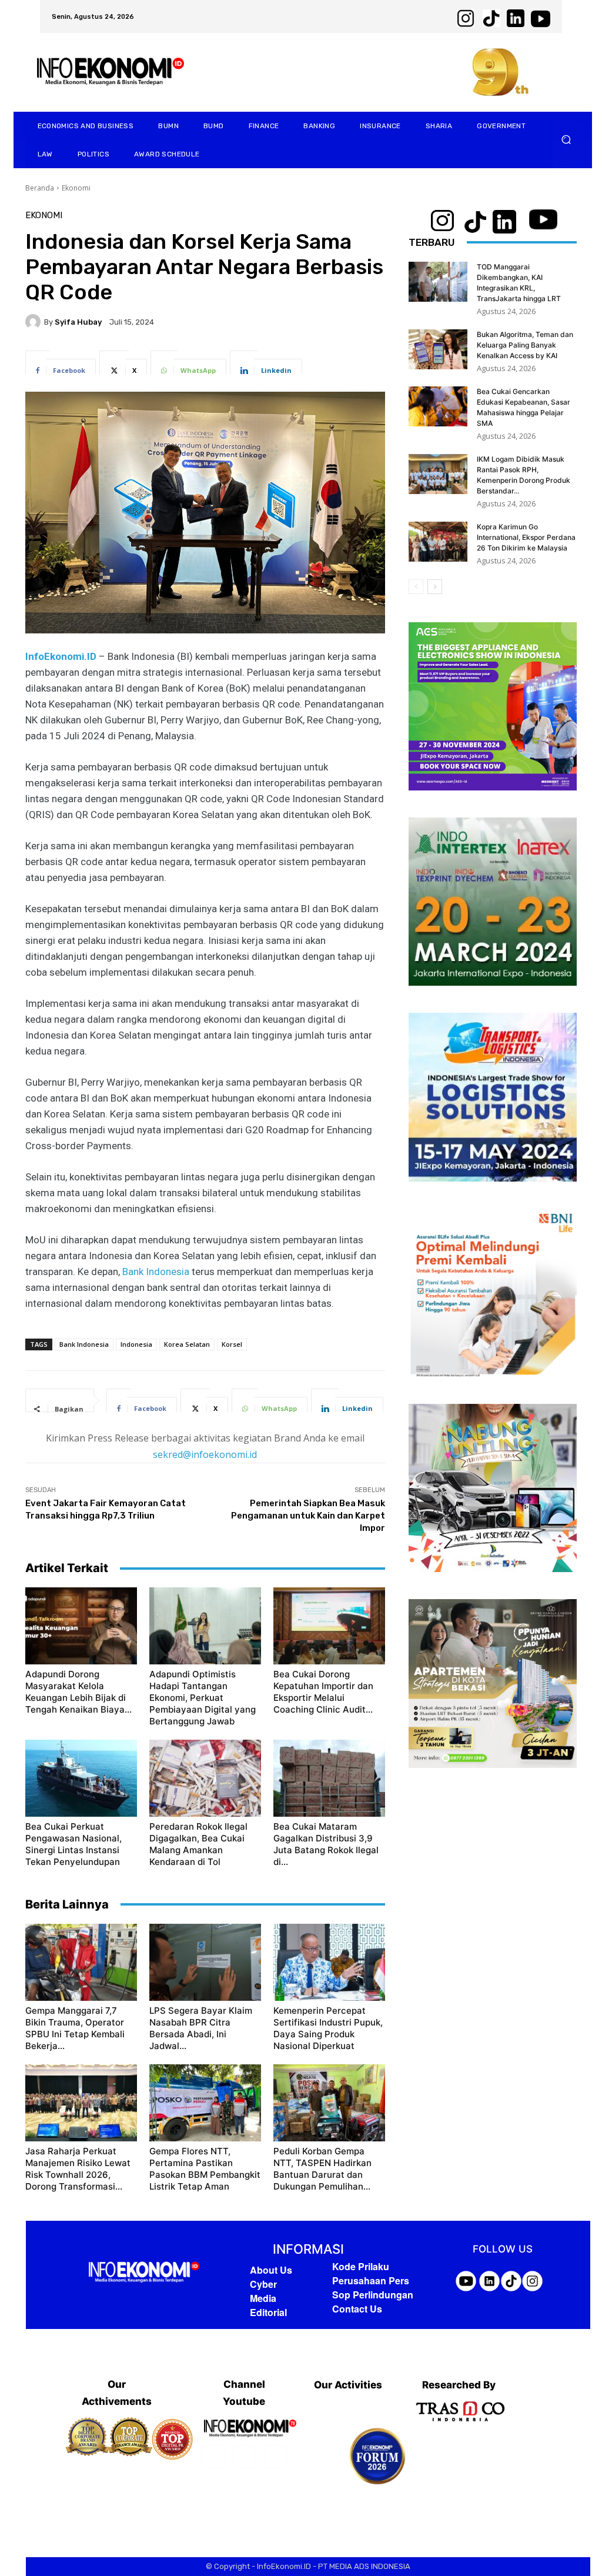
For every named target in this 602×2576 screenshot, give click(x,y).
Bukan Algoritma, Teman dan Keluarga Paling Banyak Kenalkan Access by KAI (525, 345)
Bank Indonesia (156, 1272)
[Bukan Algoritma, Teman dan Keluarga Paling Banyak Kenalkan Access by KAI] (438, 350)
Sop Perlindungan (373, 2295)
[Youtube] (275, 2457)
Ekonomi (76, 188)
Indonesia (136, 1344)
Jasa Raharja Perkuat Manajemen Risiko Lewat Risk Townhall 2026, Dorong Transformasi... (78, 2169)
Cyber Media (263, 2291)
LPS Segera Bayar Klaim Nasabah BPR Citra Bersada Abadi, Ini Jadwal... (201, 2028)
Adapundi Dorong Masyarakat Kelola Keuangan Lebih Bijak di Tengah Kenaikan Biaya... (78, 1692)
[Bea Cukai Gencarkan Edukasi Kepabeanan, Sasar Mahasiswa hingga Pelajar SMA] (438, 407)
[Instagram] (244, 2457)
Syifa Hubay (78, 322)
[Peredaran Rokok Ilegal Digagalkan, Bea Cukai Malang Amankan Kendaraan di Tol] (205, 1778)
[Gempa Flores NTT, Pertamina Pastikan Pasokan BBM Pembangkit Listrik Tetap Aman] (205, 2103)
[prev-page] (416, 587)
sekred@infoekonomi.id (205, 1454)
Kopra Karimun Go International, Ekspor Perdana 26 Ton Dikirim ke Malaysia (526, 537)
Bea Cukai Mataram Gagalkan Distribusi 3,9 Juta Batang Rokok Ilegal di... (326, 1844)
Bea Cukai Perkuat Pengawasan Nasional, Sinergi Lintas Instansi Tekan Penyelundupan (73, 1844)
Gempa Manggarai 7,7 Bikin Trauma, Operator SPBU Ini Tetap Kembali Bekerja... (75, 2028)
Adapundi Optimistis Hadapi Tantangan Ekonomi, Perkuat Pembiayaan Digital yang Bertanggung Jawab (203, 1698)
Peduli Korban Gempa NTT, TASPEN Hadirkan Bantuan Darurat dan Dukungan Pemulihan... (322, 2169)
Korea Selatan (187, 1344)
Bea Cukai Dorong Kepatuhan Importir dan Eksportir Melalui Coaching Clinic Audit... (323, 1692)
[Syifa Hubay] (35, 322)
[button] (566, 140)
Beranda (40, 188)
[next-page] (435, 587)
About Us (271, 2270)
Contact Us (357, 2309)
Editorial (268, 2312)
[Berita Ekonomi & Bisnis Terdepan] (144, 2273)
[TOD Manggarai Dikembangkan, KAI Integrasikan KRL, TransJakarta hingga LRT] (438, 282)
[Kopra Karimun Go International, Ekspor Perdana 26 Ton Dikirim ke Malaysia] (438, 542)
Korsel (232, 1344)
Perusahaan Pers (371, 2280)
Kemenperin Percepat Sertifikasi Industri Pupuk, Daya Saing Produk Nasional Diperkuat (328, 2028)
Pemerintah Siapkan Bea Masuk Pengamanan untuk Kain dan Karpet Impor (308, 1516)
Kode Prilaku (361, 2266)
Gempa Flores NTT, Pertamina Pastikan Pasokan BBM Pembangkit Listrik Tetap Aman (205, 2169)
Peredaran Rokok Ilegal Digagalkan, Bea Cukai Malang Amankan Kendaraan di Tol (198, 1844)
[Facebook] (213, 2457)
